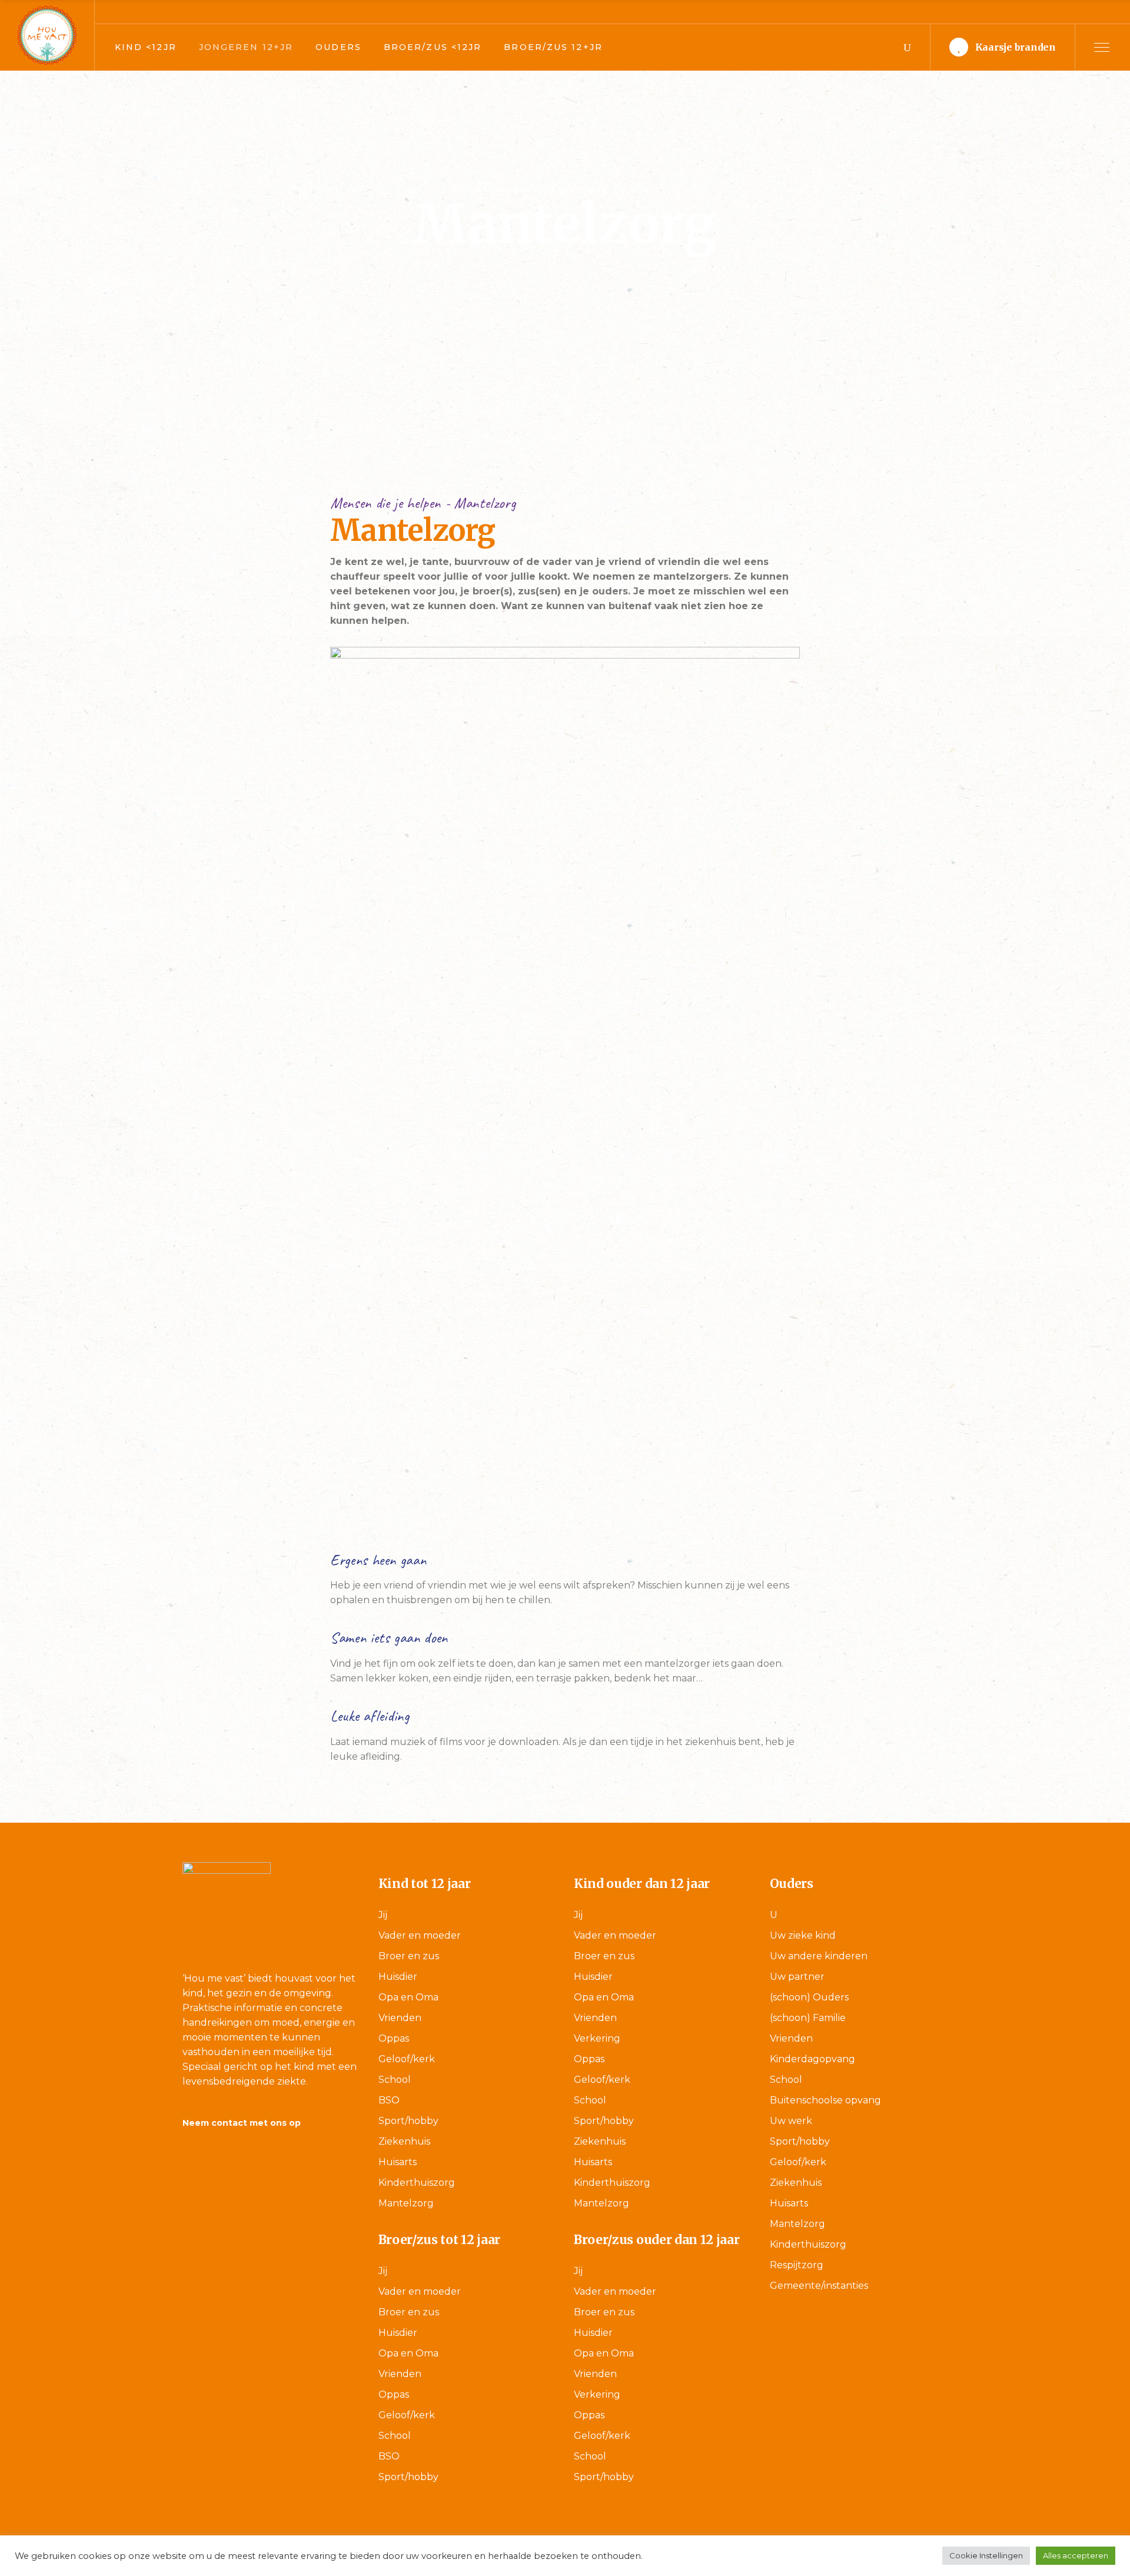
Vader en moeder (420, 1935)
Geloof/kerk (407, 2059)
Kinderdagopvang (812, 2059)
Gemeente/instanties (819, 2286)
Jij (383, 1915)
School (395, 2080)
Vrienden (400, 2018)
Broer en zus (409, 1956)
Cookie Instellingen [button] (986, 2555)
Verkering (597, 2038)
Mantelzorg (406, 2203)
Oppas (394, 2038)
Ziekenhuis (404, 2141)
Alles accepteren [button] (1076, 2555)
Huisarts (398, 2162)
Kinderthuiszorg (417, 2183)
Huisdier (398, 1977)
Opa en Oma (408, 1997)
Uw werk (791, 2121)
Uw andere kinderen (819, 1956)
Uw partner (797, 1977)
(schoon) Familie (808, 2018)
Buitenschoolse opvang (825, 2100)
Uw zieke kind (803, 1935)
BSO (389, 2100)
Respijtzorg (797, 2265)
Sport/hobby (408, 2121)
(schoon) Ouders (809, 1997)
